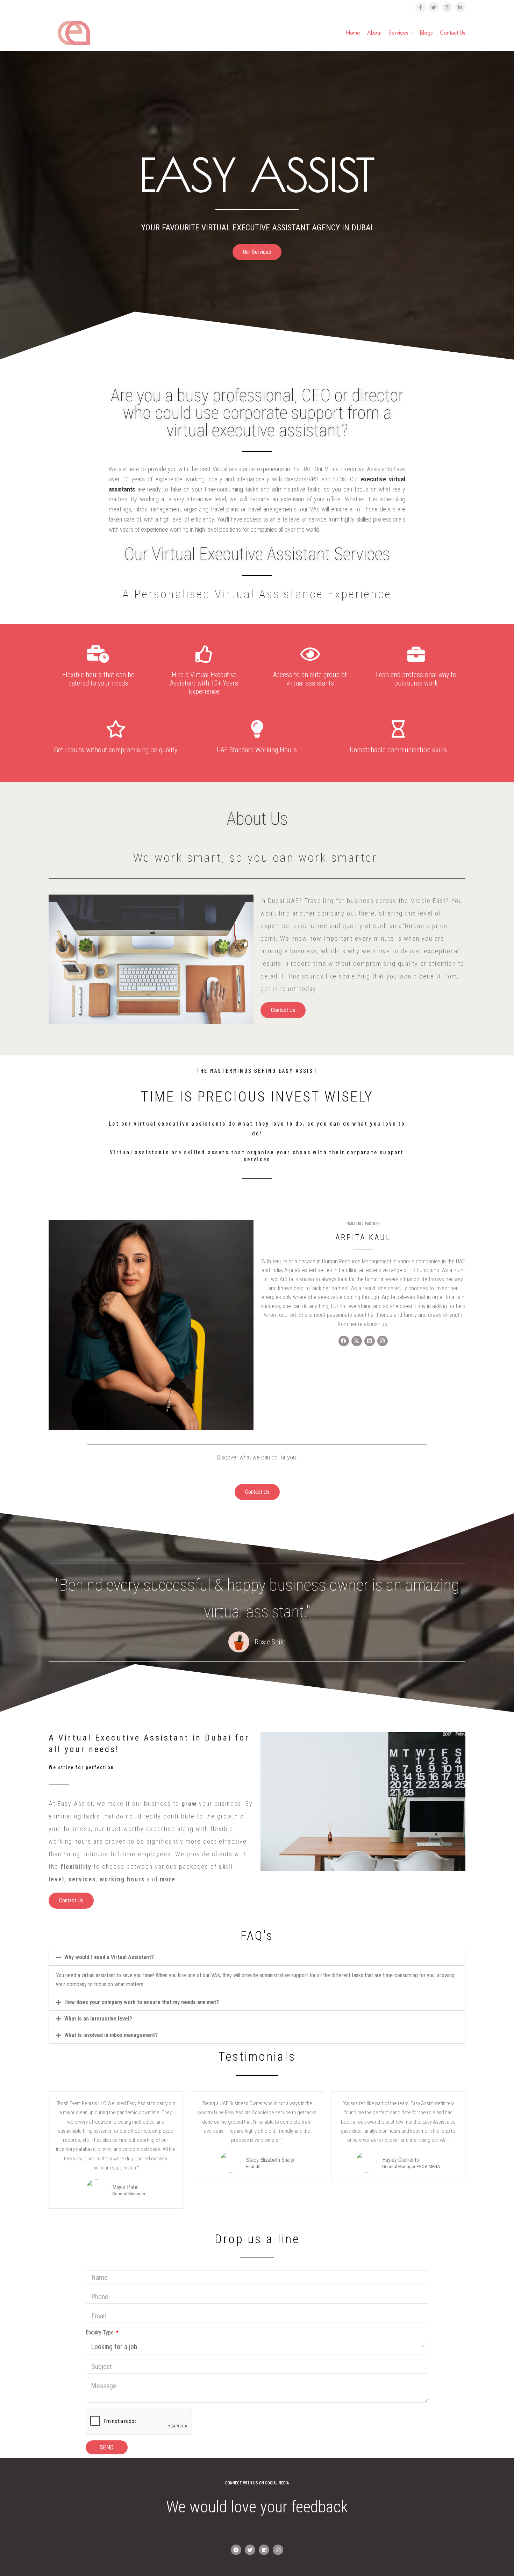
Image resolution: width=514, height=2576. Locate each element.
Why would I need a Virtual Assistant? (109, 1957)
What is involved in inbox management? (111, 2035)
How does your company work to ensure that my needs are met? (142, 2002)
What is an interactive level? (98, 2019)
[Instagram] (278, 2550)
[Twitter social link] (434, 7)
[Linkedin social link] (460, 7)
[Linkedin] (264, 2550)
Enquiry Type (100, 2333)
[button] (257, 1957)
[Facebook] (236, 2550)
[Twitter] (250, 2550)
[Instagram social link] (447, 7)
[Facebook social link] (420, 7)
